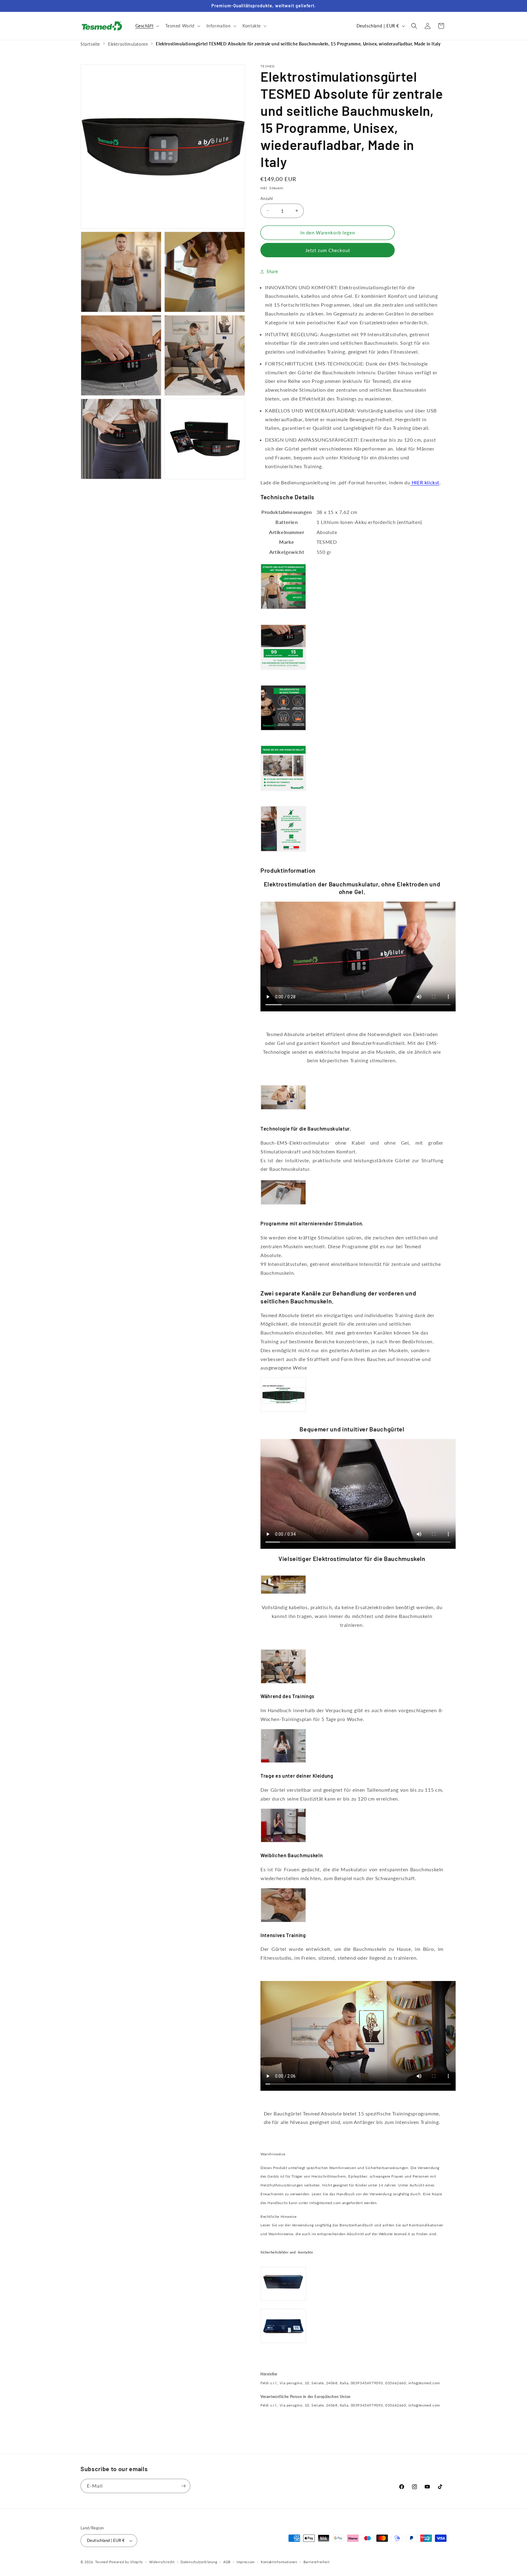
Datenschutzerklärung (199, 2562)
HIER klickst (425, 482)
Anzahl (267, 198)
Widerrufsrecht (162, 2562)
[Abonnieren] (183, 2486)
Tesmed (102, 2562)
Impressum (246, 2562)
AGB (227, 2562)
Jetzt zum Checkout (328, 250)
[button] (147, 26)
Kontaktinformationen (279, 2562)
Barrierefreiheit (317, 2562)
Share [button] (272, 271)
